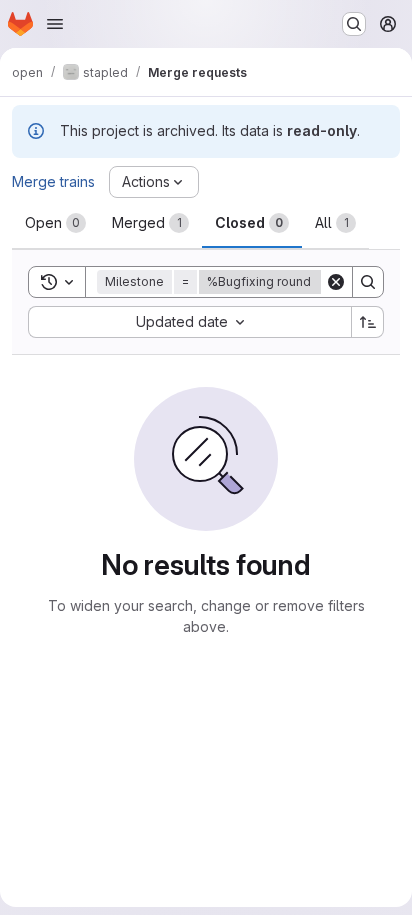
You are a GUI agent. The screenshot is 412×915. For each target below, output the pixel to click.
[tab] (55, 223)
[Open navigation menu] (55, 24)
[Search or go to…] (354, 24)
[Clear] (336, 282)
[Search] (368, 282)
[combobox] (189, 322)
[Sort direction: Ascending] (368, 322)
